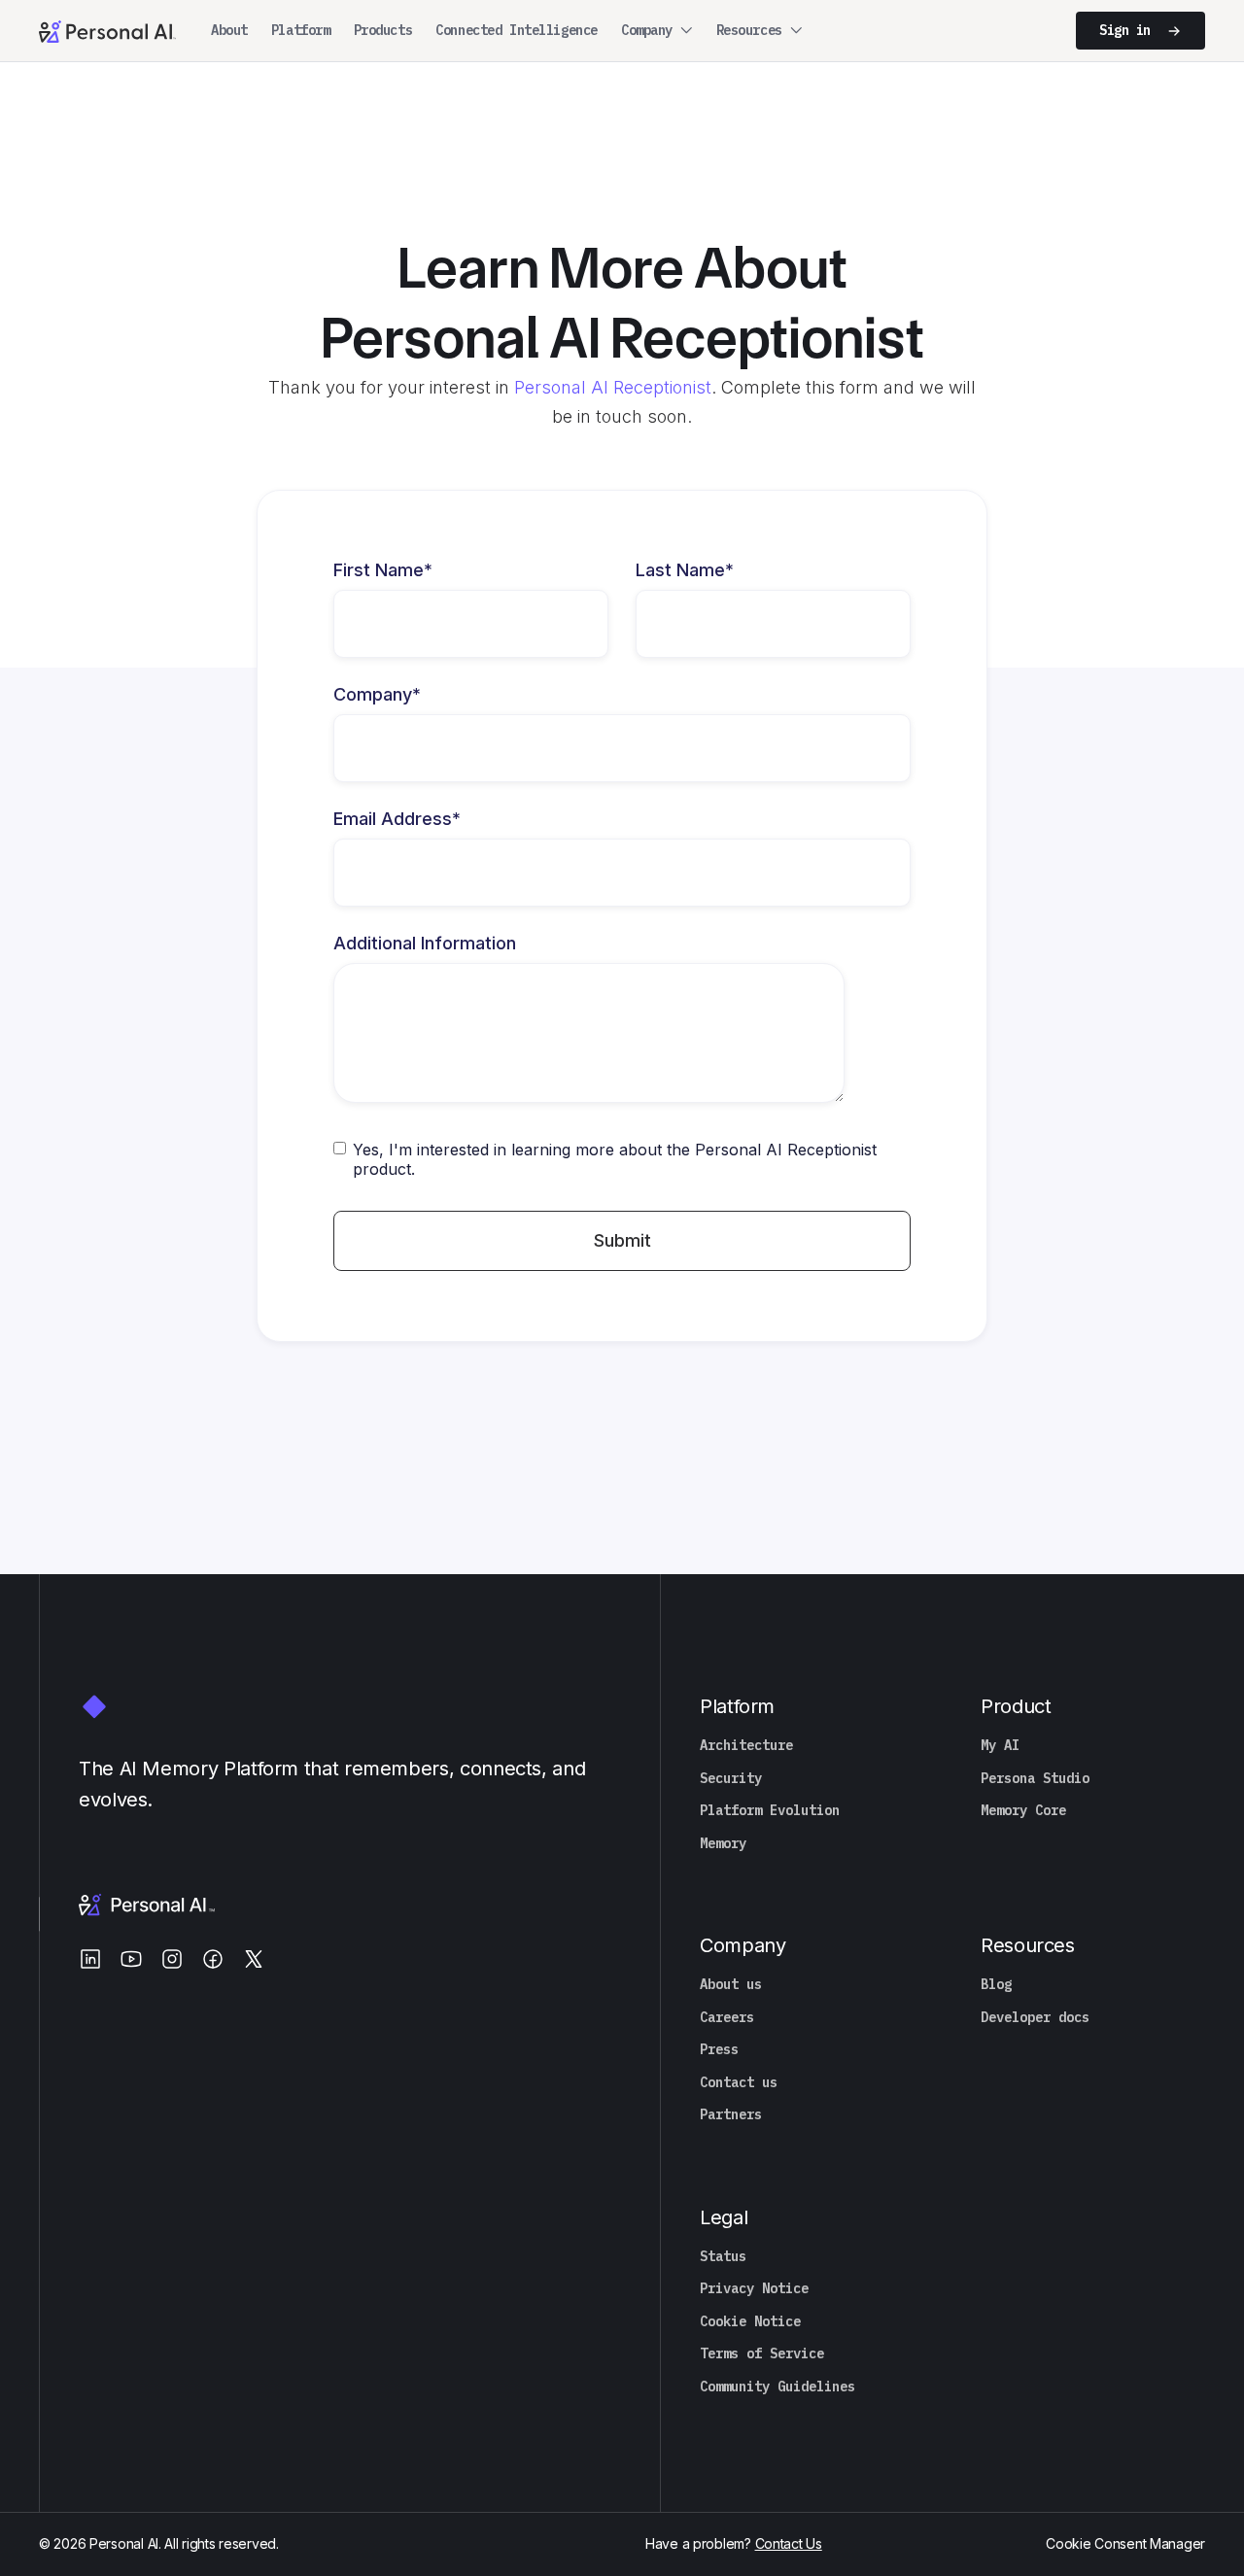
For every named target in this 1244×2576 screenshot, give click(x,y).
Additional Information (425, 944)
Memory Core (1023, 1811)
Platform (301, 30)
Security (731, 1779)
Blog (996, 1985)
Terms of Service (762, 2354)
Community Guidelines (777, 2387)
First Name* (383, 570)
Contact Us (789, 2543)
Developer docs (1035, 2018)
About (229, 30)
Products (383, 30)
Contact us (739, 2083)
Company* (377, 695)
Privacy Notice (754, 2289)
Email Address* (397, 819)
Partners (731, 2115)
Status (723, 2257)
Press (719, 2050)
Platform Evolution (770, 1811)
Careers (727, 2018)
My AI (1000, 1746)
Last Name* (685, 570)
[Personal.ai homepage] (107, 30)
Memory (723, 1844)
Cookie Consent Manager (1125, 2543)
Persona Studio (1035, 1779)
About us (731, 1985)
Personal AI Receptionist (613, 387)
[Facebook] (213, 1959)
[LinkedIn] (90, 1959)
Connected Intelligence (517, 30)
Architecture (746, 1746)
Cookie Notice (750, 2322)
